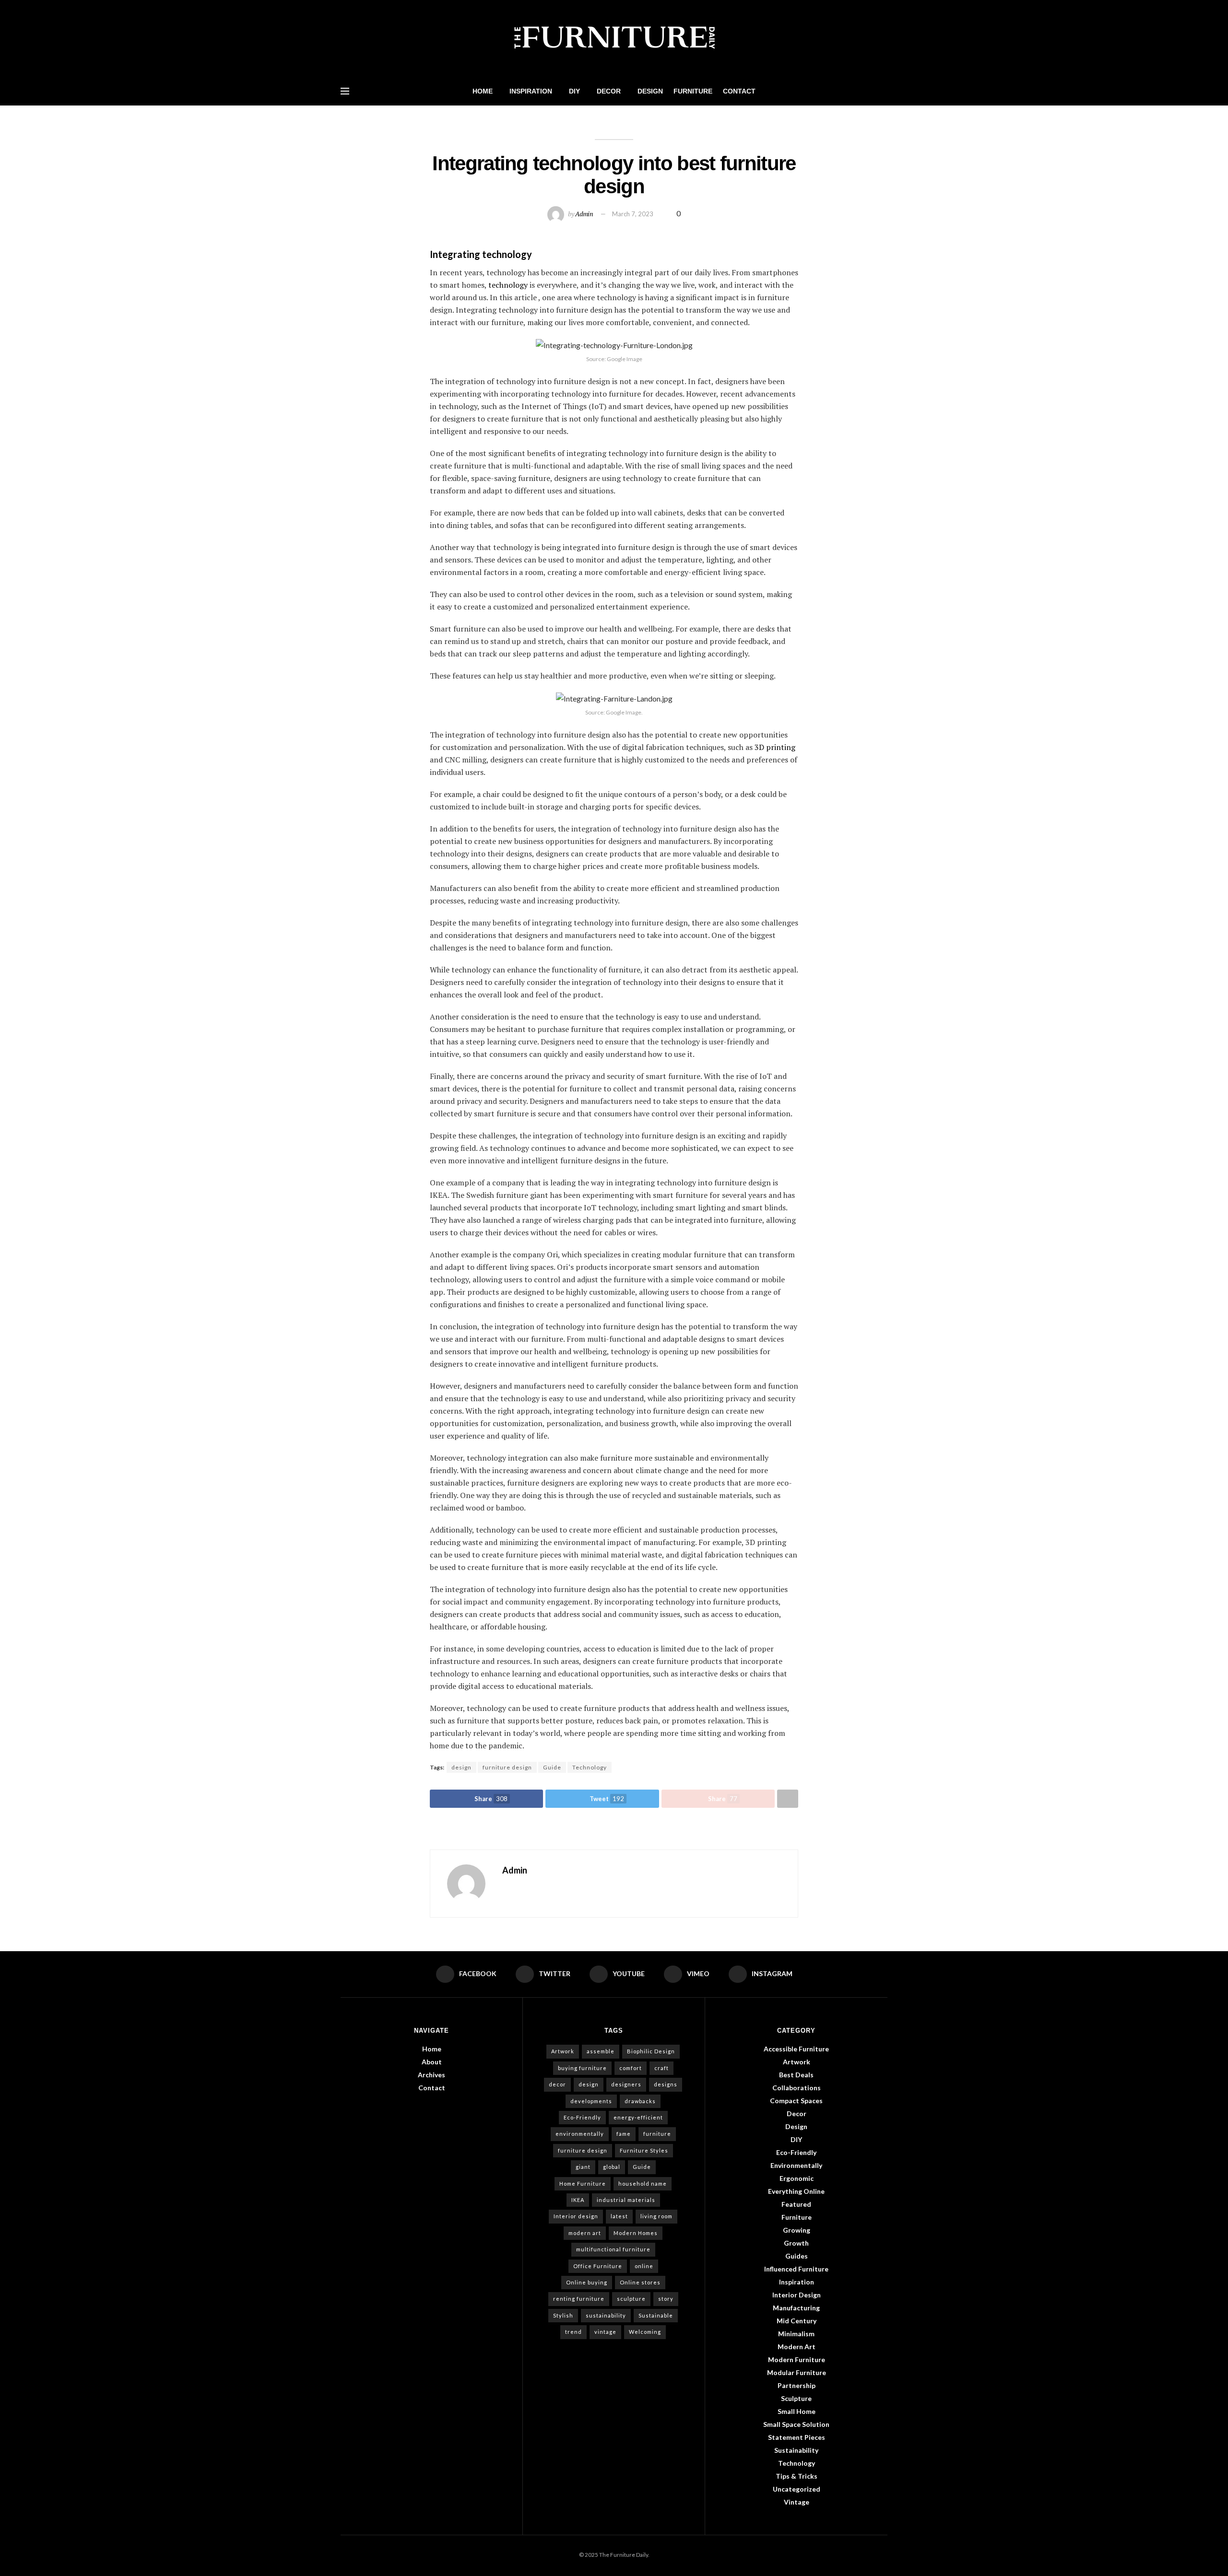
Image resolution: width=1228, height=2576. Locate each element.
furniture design (507, 1767)
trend (573, 2332)
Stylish (563, 2315)
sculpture (631, 2299)
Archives (431, 2075)
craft (661, 2068)
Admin (584, 214)
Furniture (693, 91)
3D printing (775, 747)
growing (797, 2230)
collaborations (797, 2088)
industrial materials (626, 2200)
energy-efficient (638, 2117)
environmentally (580, 2134)
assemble (601, 2051)
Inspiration (531, 91)
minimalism (796, 2334)
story (666, 2299)
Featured (796, 2204)
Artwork (563, 2051)
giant (583, 2167)
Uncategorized (797, 2489)
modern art (585, 2233)
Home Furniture (583, 2184)
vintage (605, 2332)
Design (650, 91)
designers (626, 2084)
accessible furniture (796, 2049)
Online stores (640, 2282)
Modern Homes (636, 2233)
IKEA (578, 2200)
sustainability (606, 2315)
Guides (797, 2256)
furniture (657, 2134)
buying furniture (582, 2068)
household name (643, 2184)
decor (557, 2084)
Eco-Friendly (582, 2117)
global (612, 2167)
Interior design (576, 2216)
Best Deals (796, 2075)
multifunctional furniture (613, 2249)
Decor (609, 91)
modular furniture (797, 2372)
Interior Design (797, 2295)
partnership (797, 2385)
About (432, 2062)
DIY (574, 91)
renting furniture (579, 2299)
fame (624, 2134)
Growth (796, 2243)
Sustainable (656, 2315)
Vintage (797, 2502)
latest (619, 2216)
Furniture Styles (644, 2150)
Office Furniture (598, 2266)
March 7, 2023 (633, 214)
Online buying (587, 2282)
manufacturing (796, 2308)
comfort (631, 2068)
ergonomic (797, 2178)
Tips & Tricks (797, 2476)
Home (483, 91)
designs (666, 2084)
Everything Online (796, 2191)
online (644, 2266)
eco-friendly (796, 2152)
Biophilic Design (651, 2051)
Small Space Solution (796, 2424)
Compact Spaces (796, 2101)
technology (508, 285)
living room (656, 2216)
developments (591, 2101)
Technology (590, 1767)
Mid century (797, 2321)
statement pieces (797, 2437)
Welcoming (645, 2332)
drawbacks (640, 2101)
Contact (739, 91)
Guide (552, 1767)
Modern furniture (797, 2359)
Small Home (797, 2411)
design (461, 1767)
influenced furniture (796, 2269)
